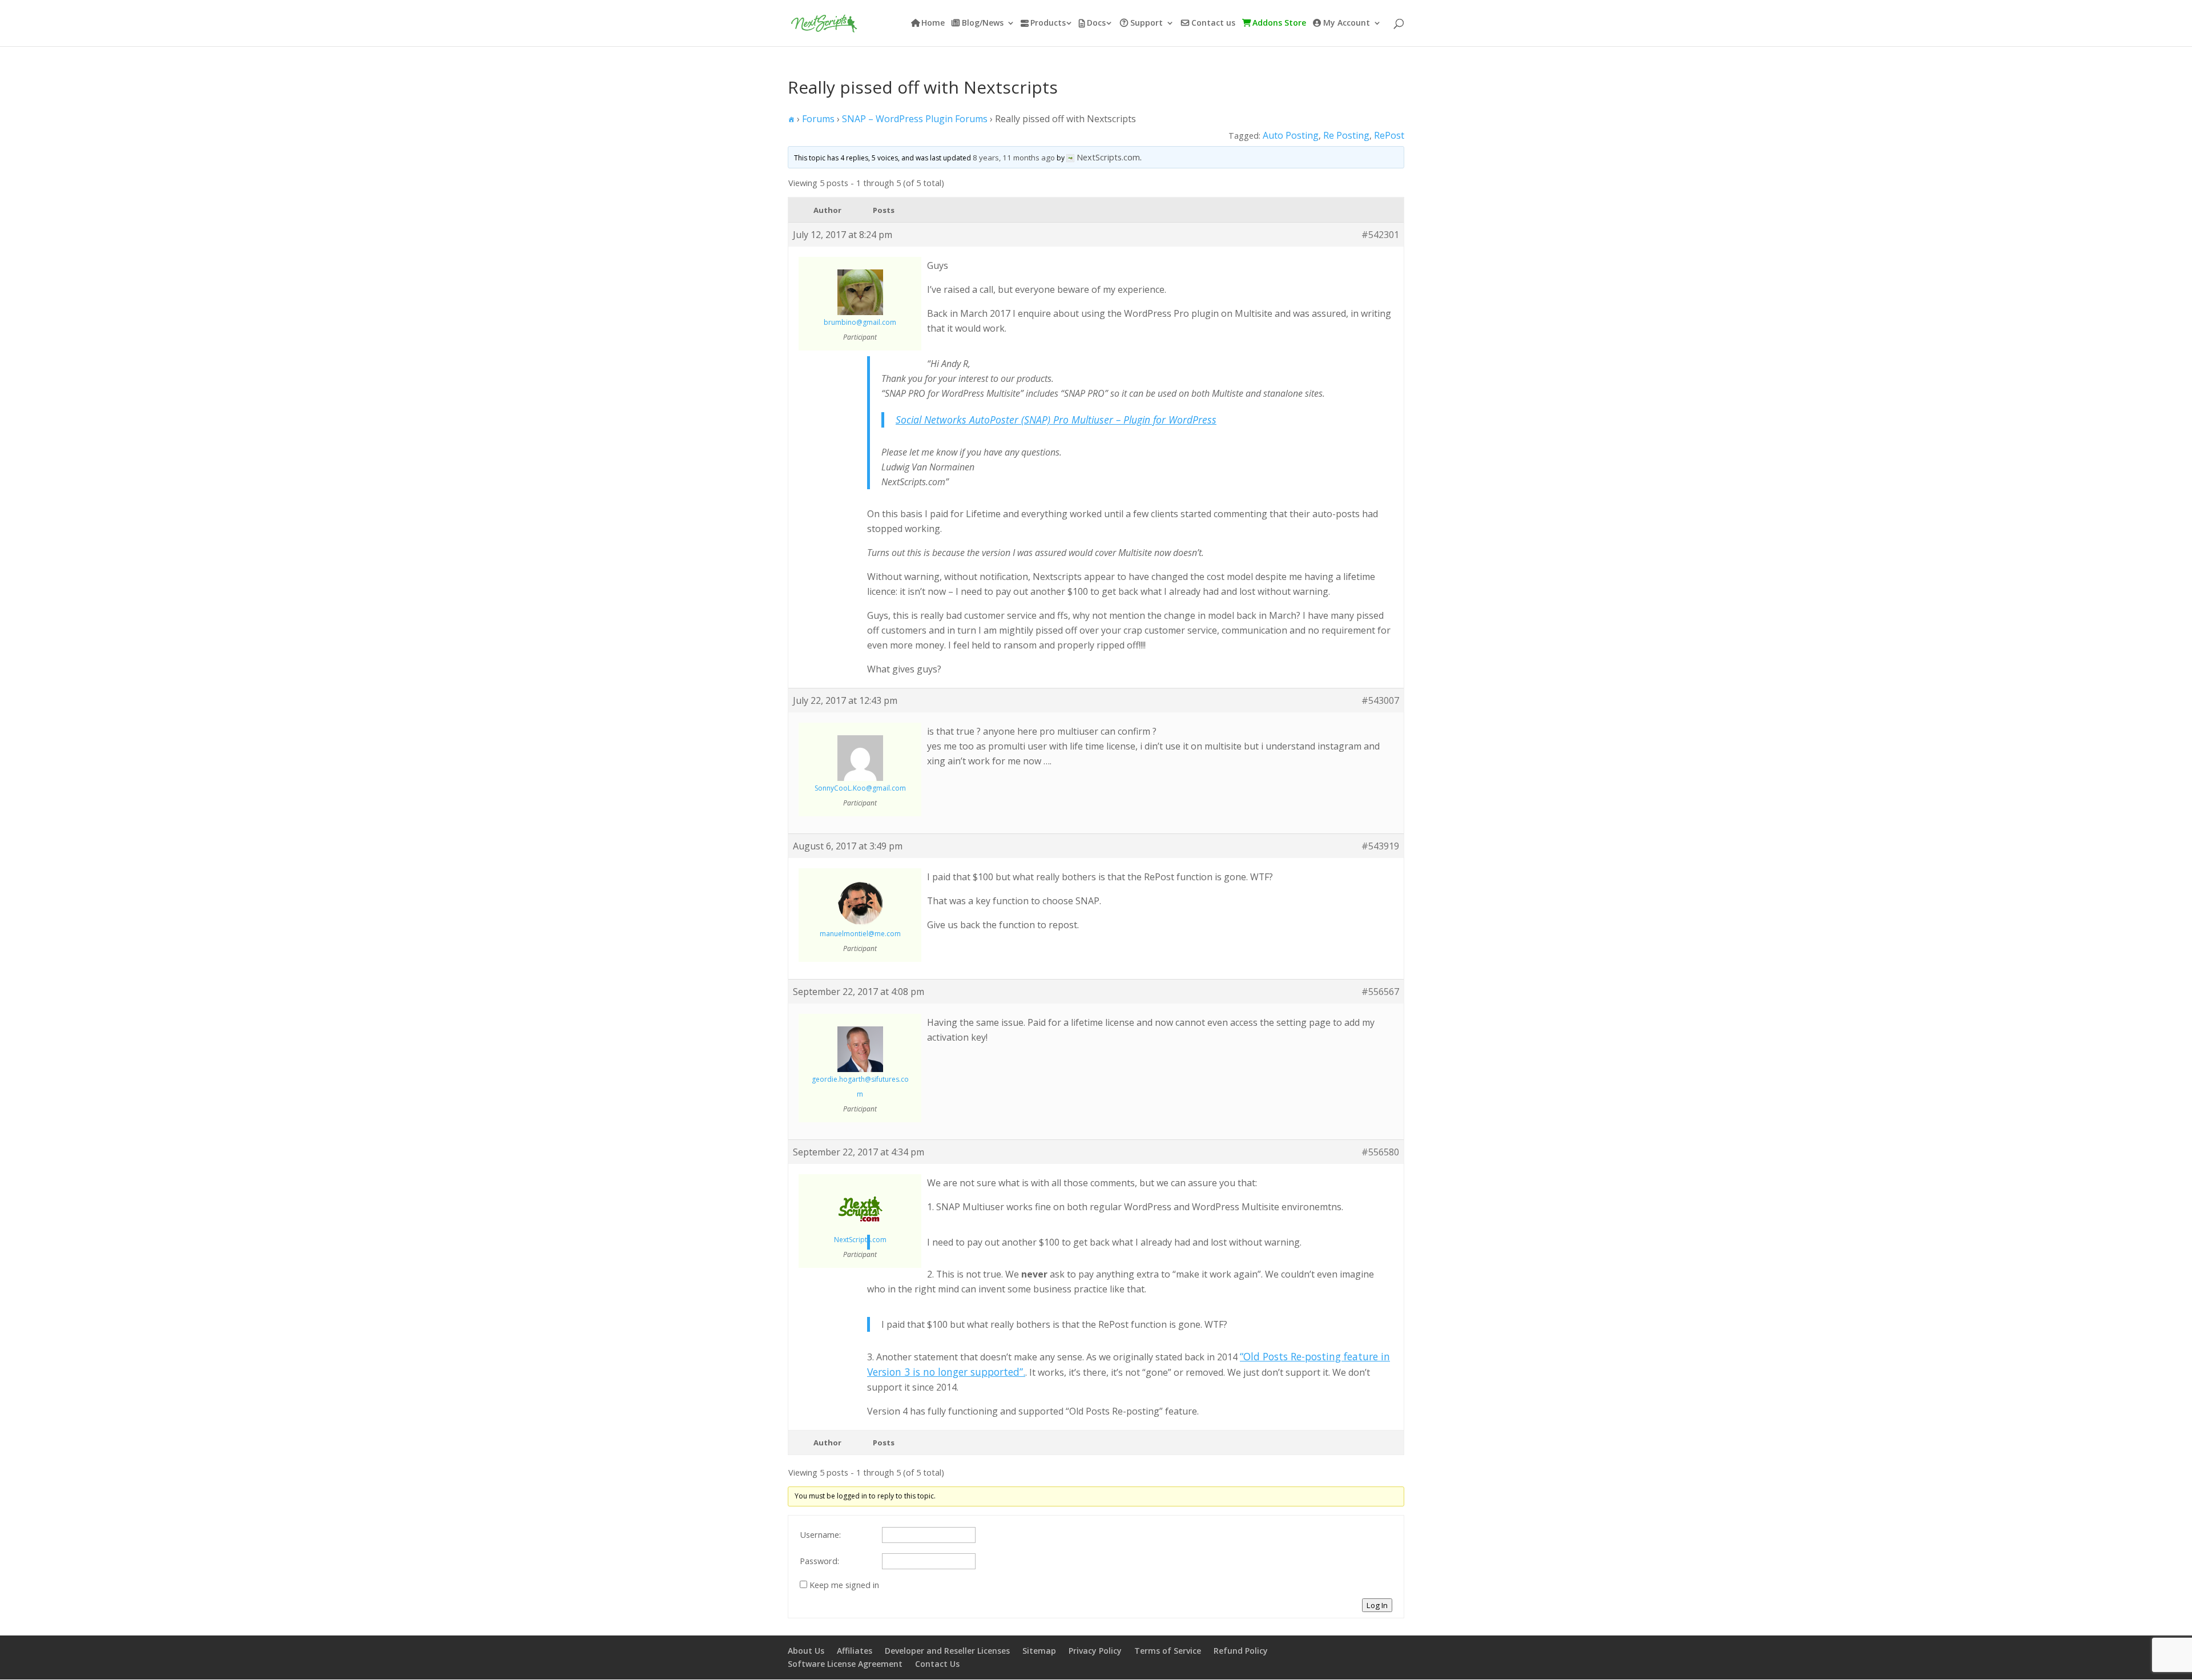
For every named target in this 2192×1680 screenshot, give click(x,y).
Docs (1096, 23)
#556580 (1380, 1152)
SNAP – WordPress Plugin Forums (915, 119)
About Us (806, 1651)
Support (1147, 23)
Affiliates (855, 1651)
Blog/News (983, 23)
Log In (1377, 1605)
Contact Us (937, 1664)
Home (933, 23)
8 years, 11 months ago (1014, 158)
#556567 (1380, 992)
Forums (818, 119)
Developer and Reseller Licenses (947, 1651)
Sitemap (1039, 1651)
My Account (1347, 23)
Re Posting (1346, 135)
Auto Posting (1291, 135)
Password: (819, 1561)
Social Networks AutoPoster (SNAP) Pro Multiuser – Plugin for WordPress (1056, 420)
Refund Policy (1241, 1651)
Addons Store (1279, 23)
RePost (1389, 135)
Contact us (1213, 23)
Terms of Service (1168, 1651)
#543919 (1380, 846)
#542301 (1380, 235)
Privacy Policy (1095, 1651)
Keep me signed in (844, 1585)
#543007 (1380, 700)
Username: (820, 1534)
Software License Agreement (845, 1664)
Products (1048, 23)
